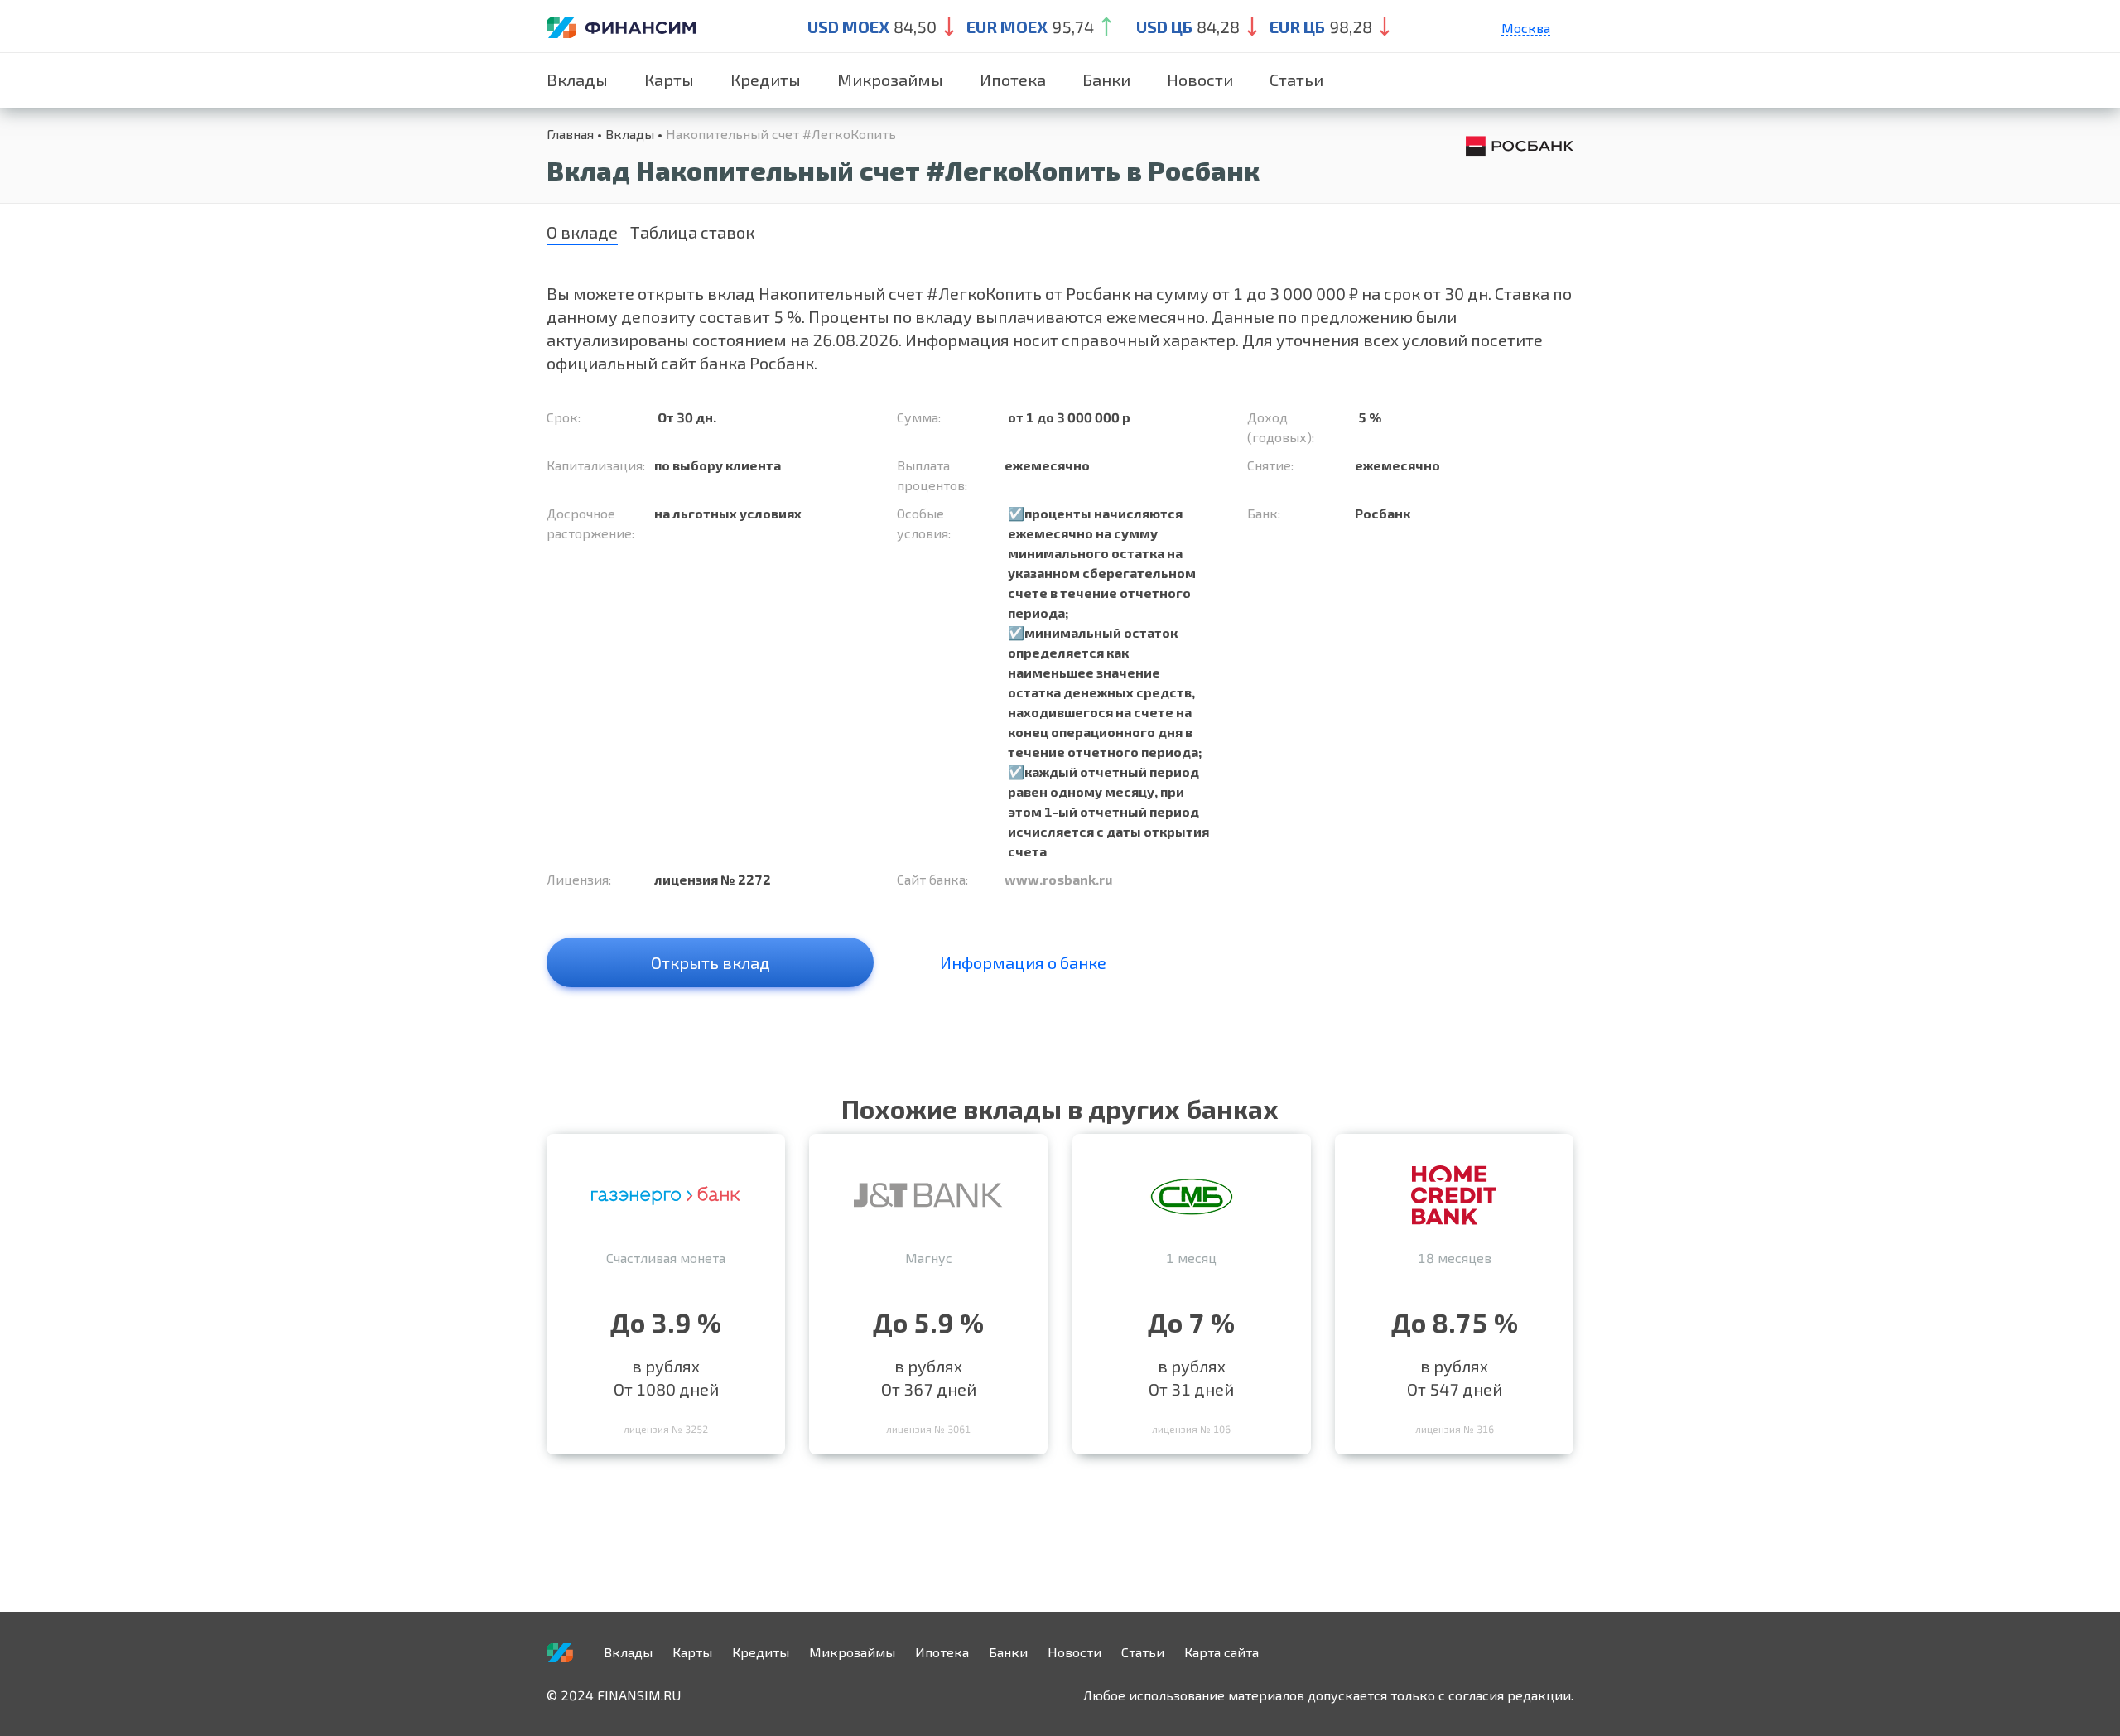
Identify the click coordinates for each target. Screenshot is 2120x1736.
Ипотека (1013, 80)
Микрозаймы (890, 80)
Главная (570, 134)
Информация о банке (1023, 962)
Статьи (1296, 80)
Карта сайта (1221, 1652)
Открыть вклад (711, 962)
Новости (1200, 80)
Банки (1106, 80)
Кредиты (766, 80)
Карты (669, 80)
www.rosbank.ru (1058, 879)
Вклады (577, 80)
